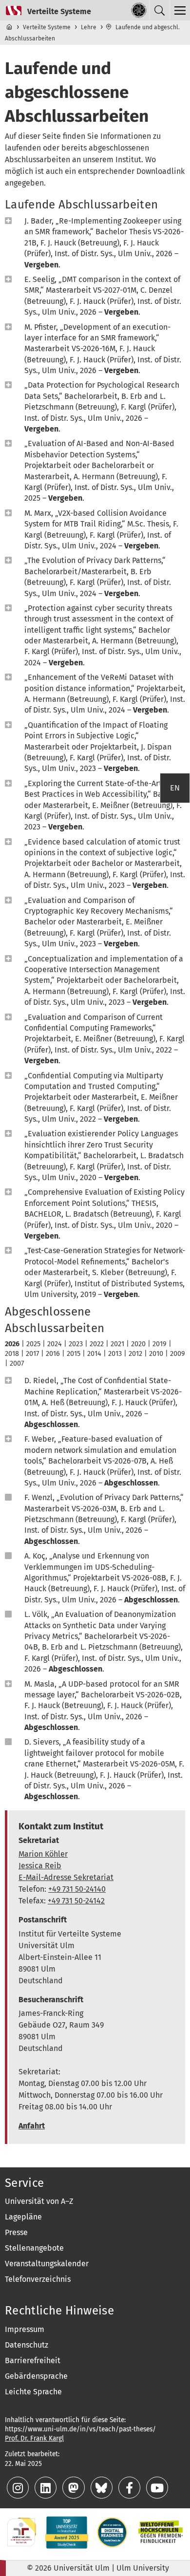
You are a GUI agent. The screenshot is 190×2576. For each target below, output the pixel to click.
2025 (33, 1344)
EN (175, 788)
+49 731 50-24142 (76, 1901)
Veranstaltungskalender (47, 2264)
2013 (115, 1354)
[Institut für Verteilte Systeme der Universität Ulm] (46, 10)
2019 (160, 1344)
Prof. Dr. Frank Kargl (34, 2438)
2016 (53, 1354)
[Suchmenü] (159, 10)
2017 (32, 1354)
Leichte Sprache (33, 2392)
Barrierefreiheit (33, 2360)
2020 (138, 1344)
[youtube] (157, 2490)
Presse (16, 2232)
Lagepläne (23, 2217)
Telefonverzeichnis (38, 2279)
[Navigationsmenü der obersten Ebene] (180, 10)
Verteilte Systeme (47, 27)
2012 (135, 1354)
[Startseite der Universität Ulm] (139, 10)
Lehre (89, 27)
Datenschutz (27, 2345)
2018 (12, 1354)
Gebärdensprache (36, 2376)
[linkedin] (47, 2490)
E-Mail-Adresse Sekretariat (66, 1877)
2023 (76, 1344)
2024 (55, 1344)
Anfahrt (32, 2126)
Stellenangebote (34, 2248)
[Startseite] (10, 27)
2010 (156, 1354)
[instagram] (19, 2490)
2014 (94, 1354)
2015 (74, 1354)
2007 (17, 1363)
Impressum (25, 2329)
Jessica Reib (40, 1866)
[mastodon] (74, 2490)
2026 (12, 1344)
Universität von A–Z (39, 2201)
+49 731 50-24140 (77, 1889)
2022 (97, 1344)
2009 (178, 1354)
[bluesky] (103, 2490)
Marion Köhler (43, 1854)
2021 (117, 1344)
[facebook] (130, 2490)
